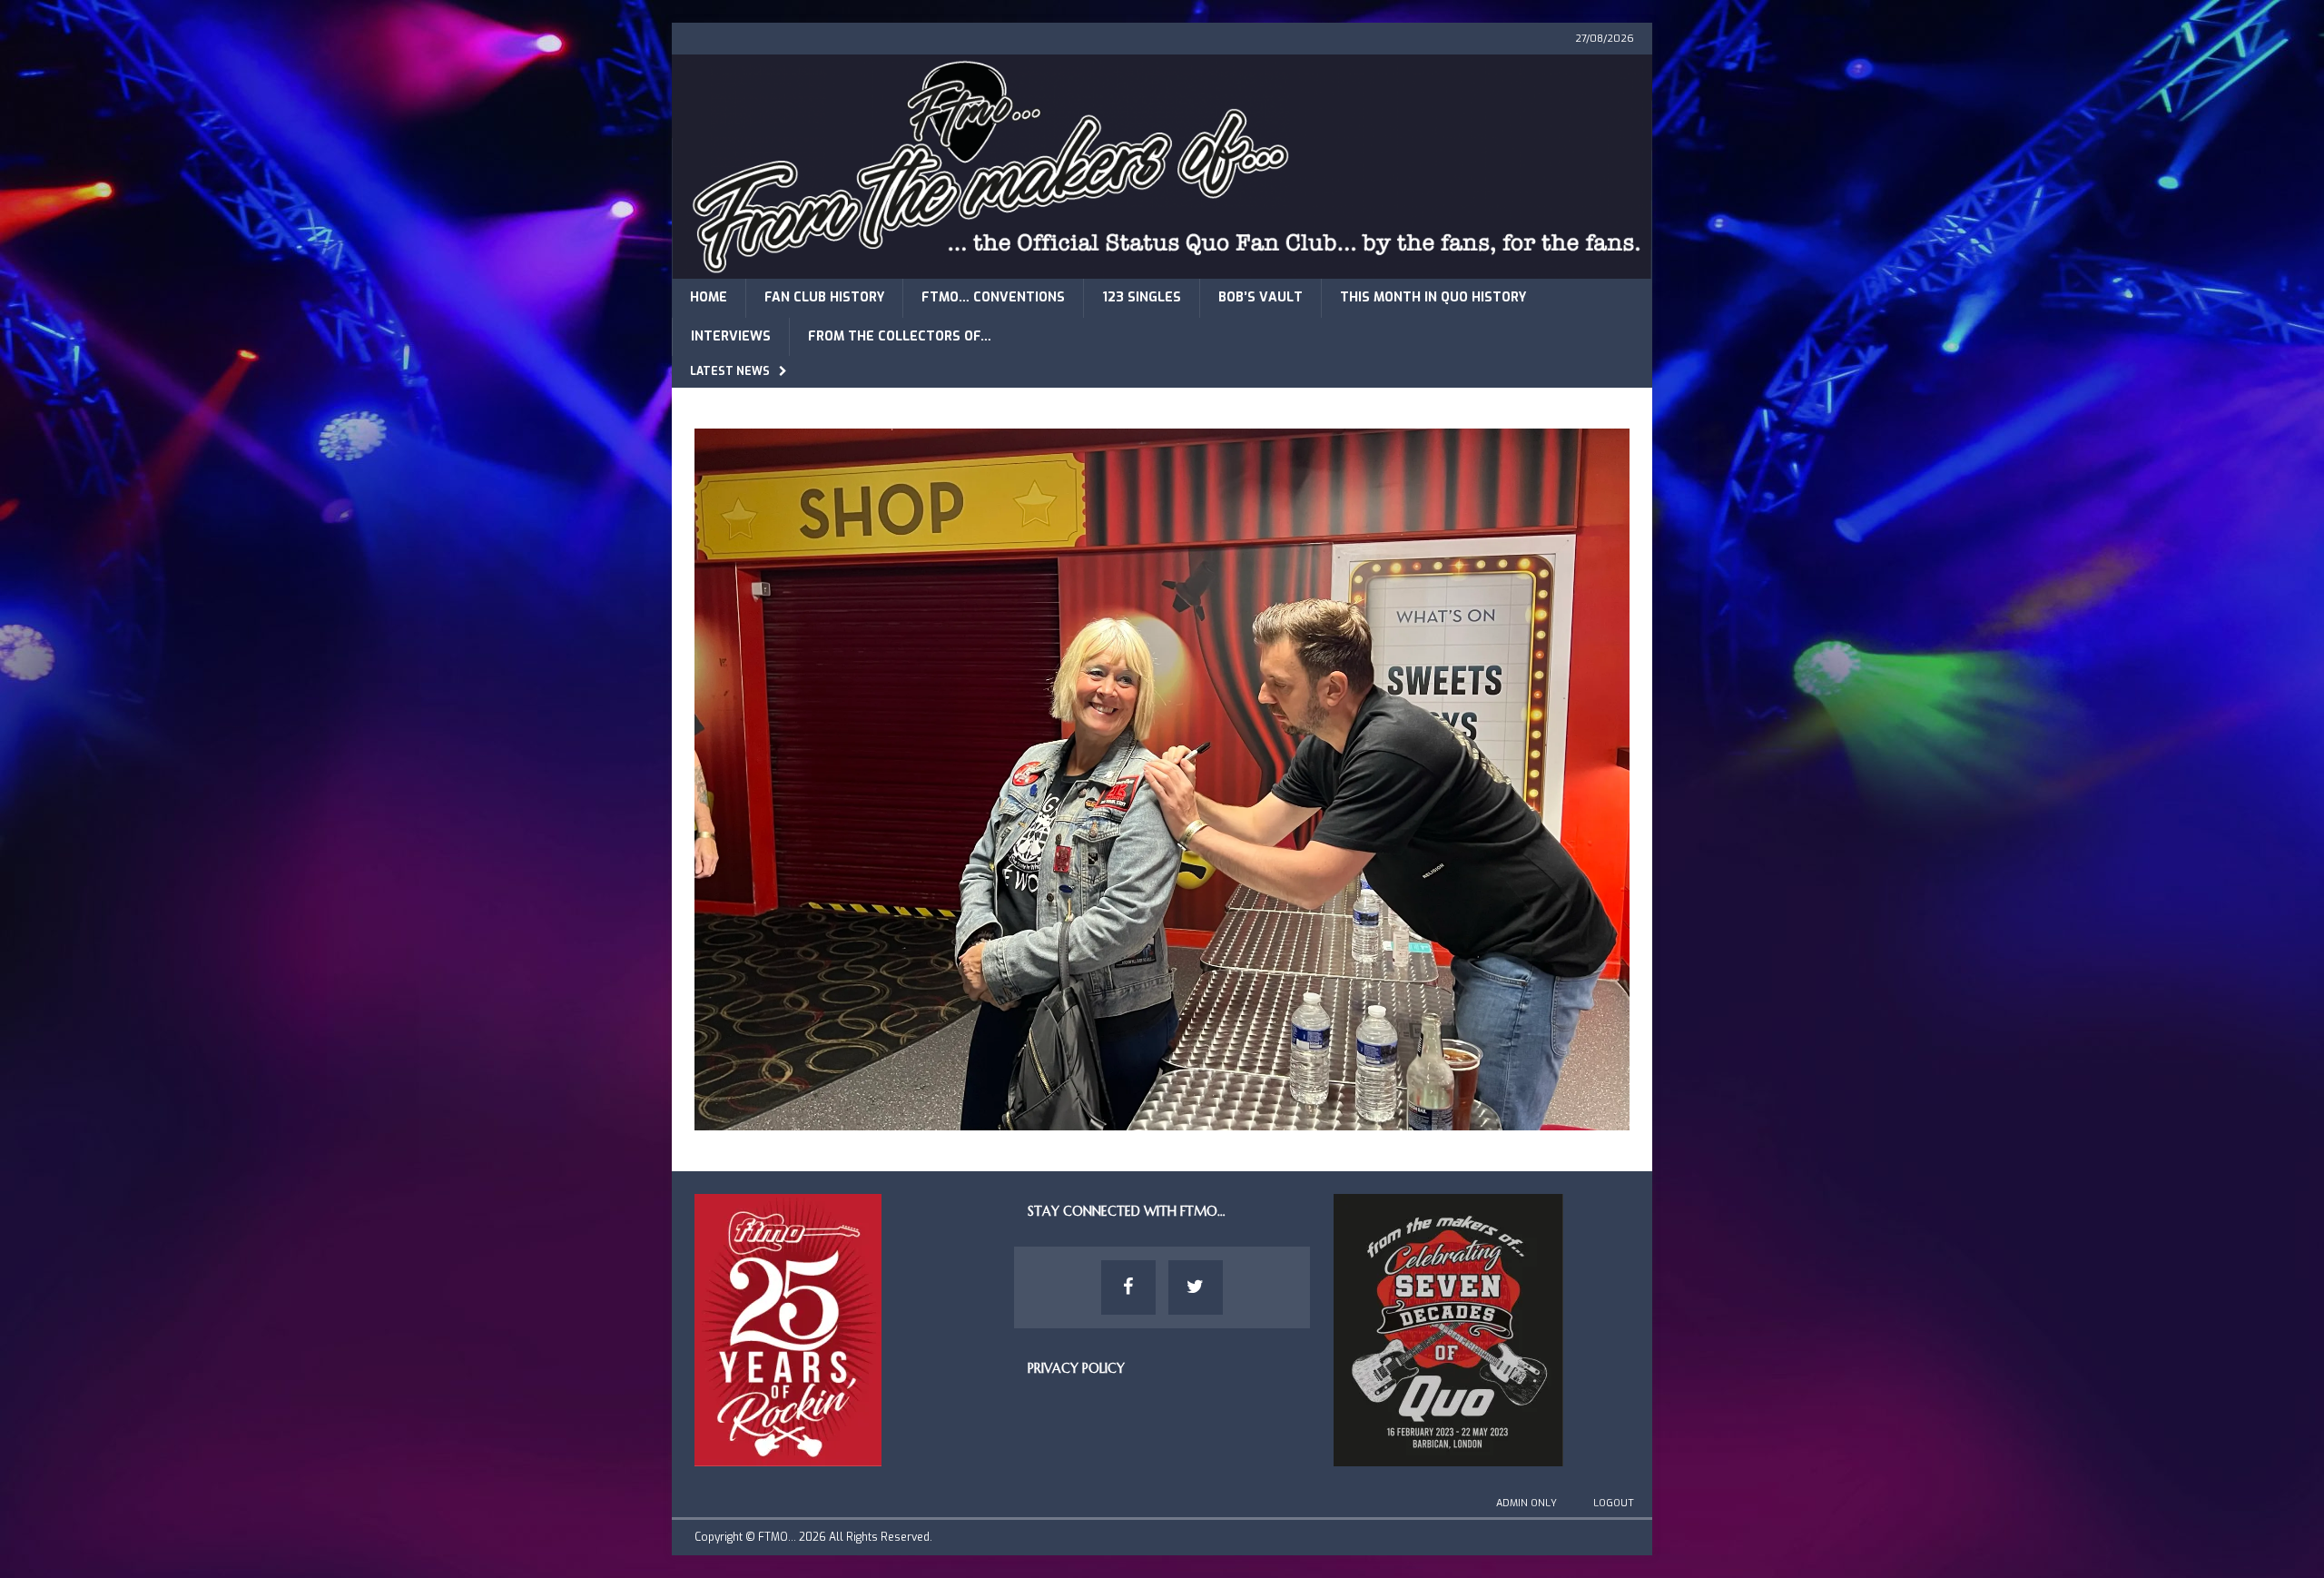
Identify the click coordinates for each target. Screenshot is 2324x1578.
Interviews (731, 336)
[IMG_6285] (1162, 1119)
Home (709, 297)
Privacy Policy (1076, 1368)
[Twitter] (1196, 1287)
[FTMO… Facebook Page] (1128, 1287)
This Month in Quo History (1433, 297)
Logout (1614, 1503)
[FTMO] (1162, 268)
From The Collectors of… (900, 336)
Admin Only (1526, 1503)
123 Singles (1142, 297)
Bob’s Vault (1260, 297)
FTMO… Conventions (993, 297)
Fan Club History (824, 297)
